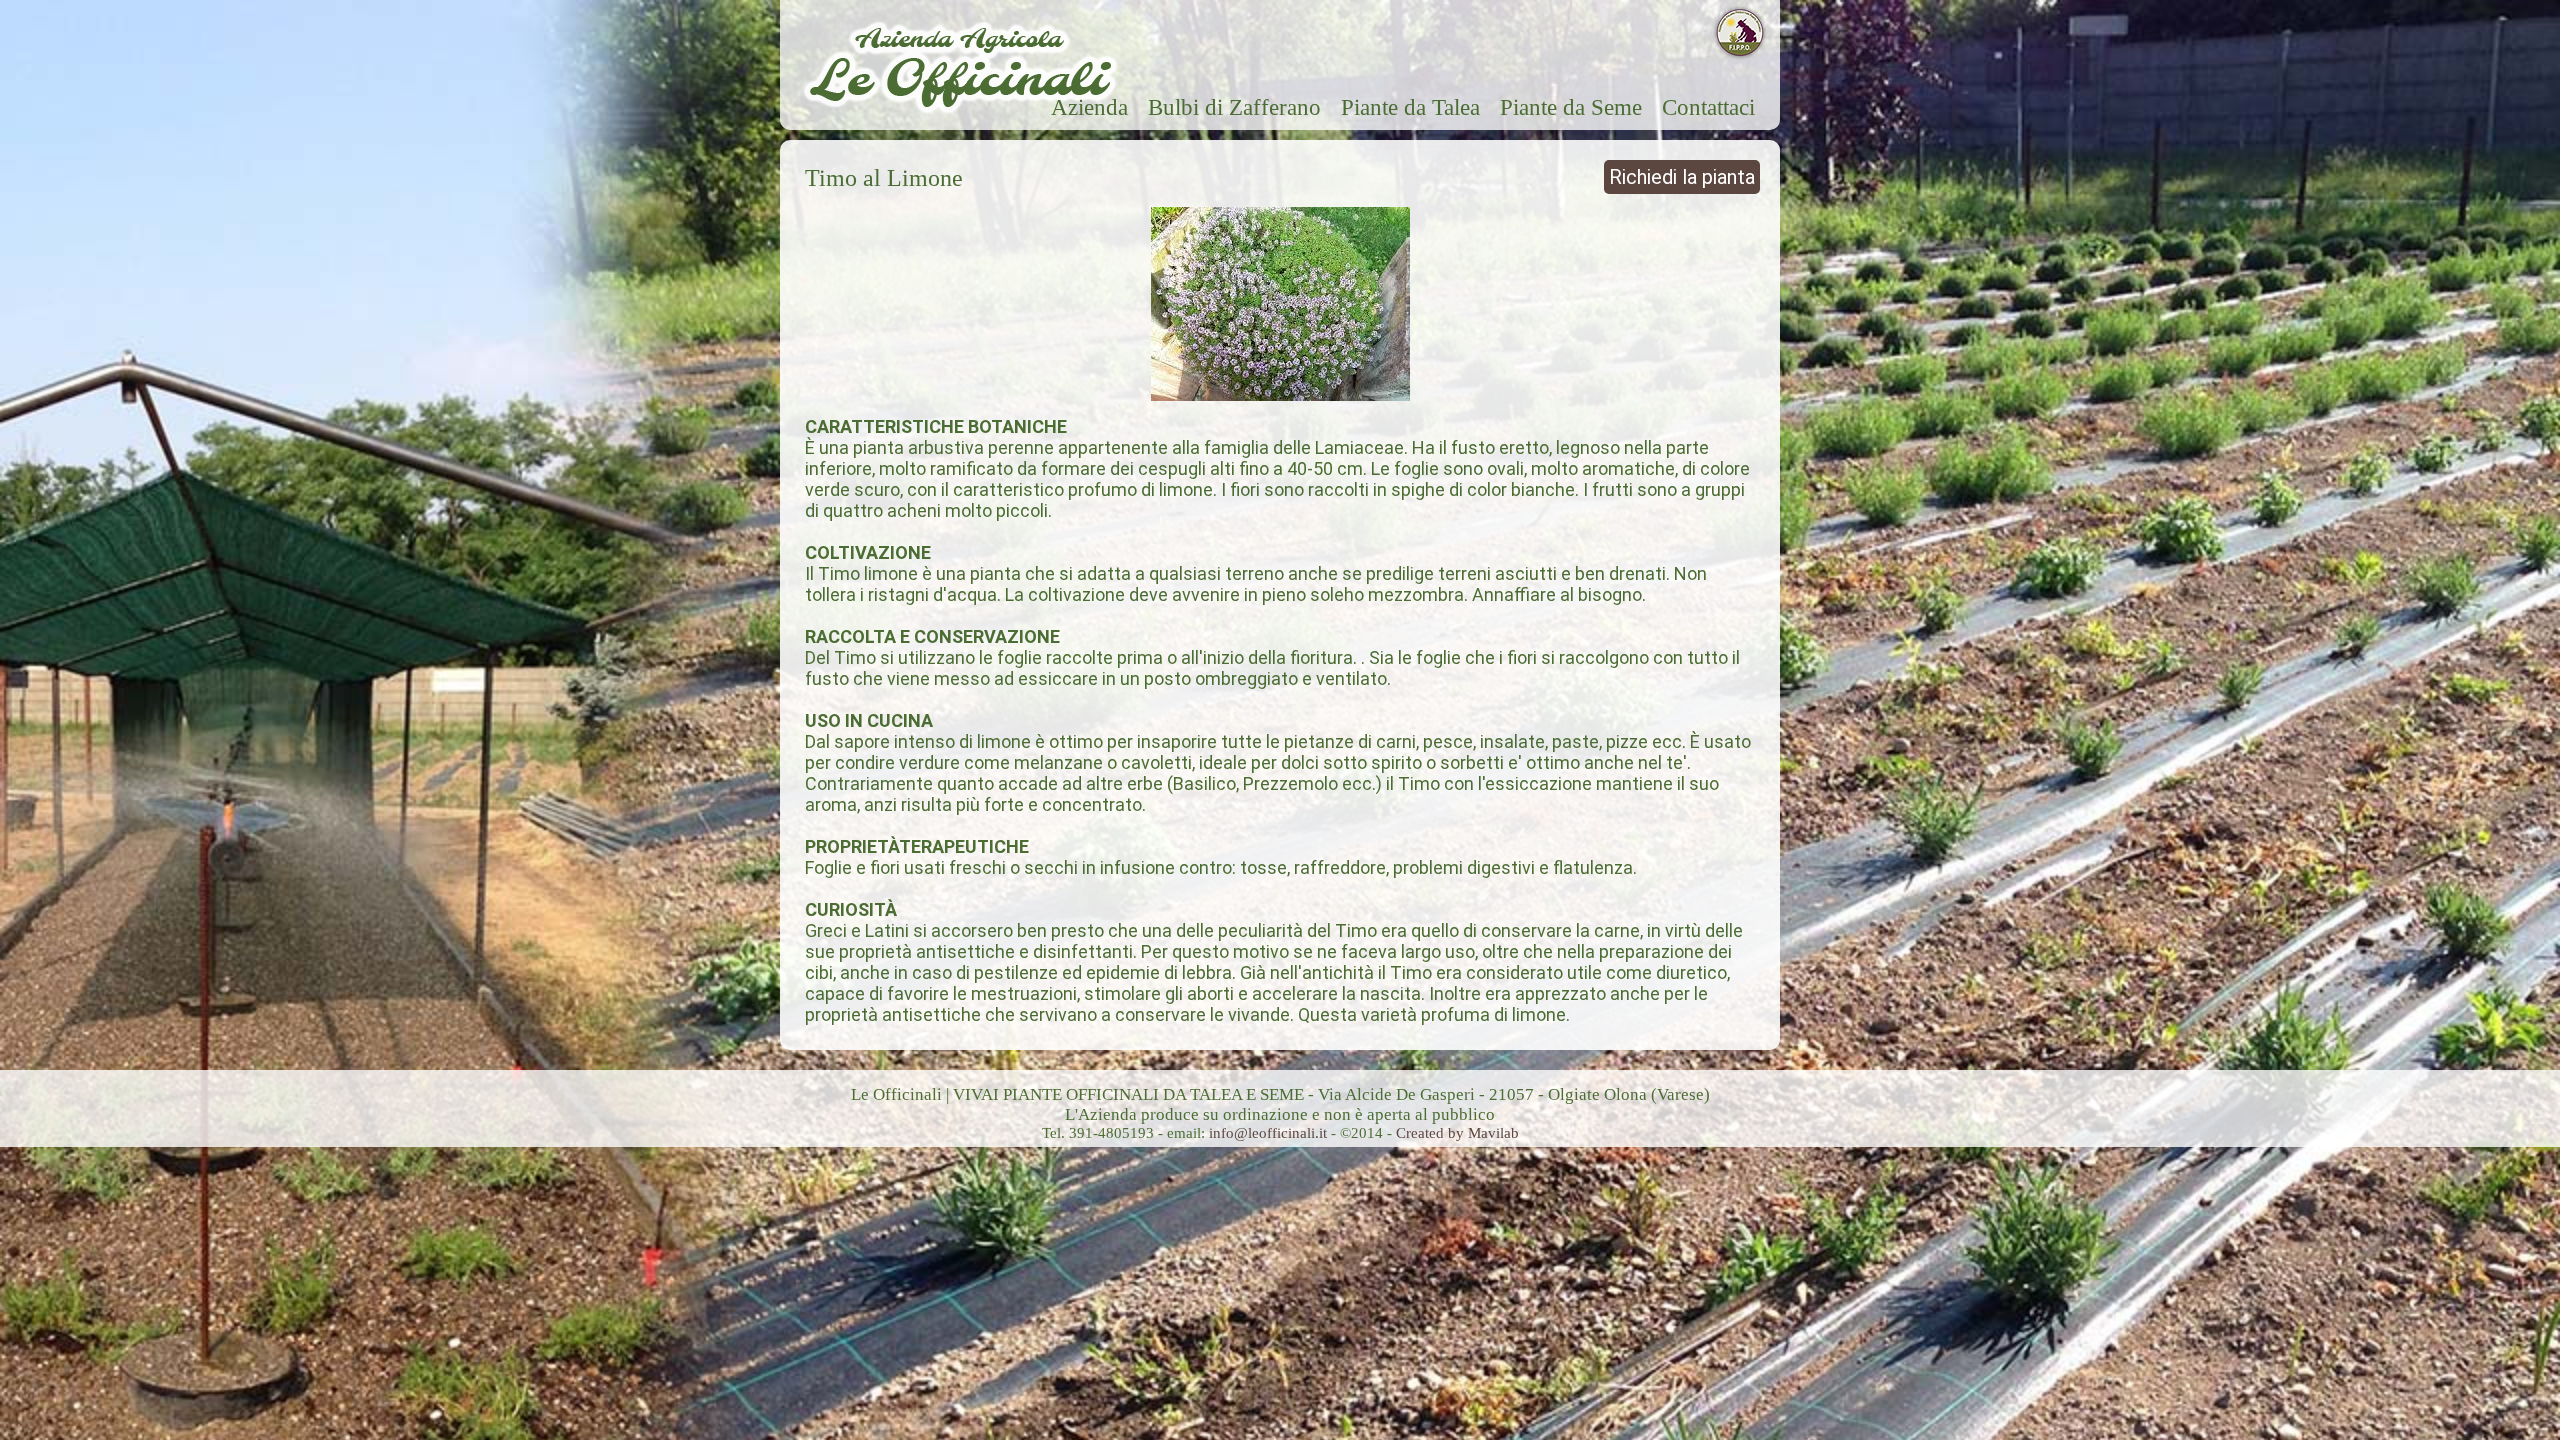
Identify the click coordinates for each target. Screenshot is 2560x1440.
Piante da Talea (1410, 107)
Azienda (1089, 107)
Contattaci (1708, 107)
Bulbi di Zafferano (1234, 107)
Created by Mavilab (1457, 1133)
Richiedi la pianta (1682, 177)
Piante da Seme (1571, 107)
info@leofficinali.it (1270, 1133)
